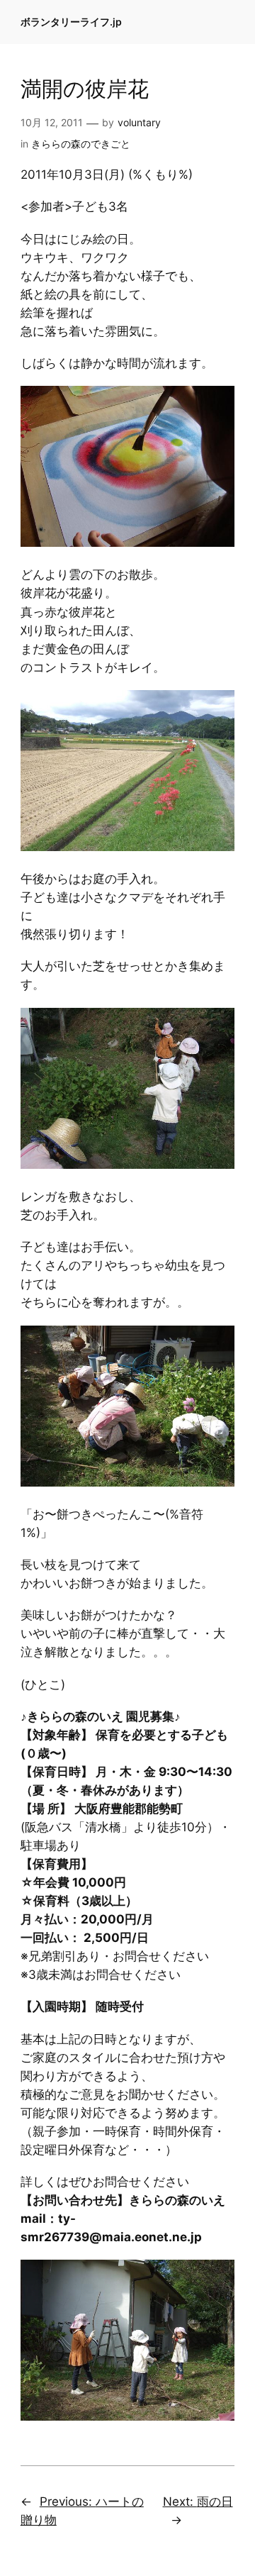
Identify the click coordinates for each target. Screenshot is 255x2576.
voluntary (139, 122)
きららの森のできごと (81, 144)
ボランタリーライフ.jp (71, 22)
